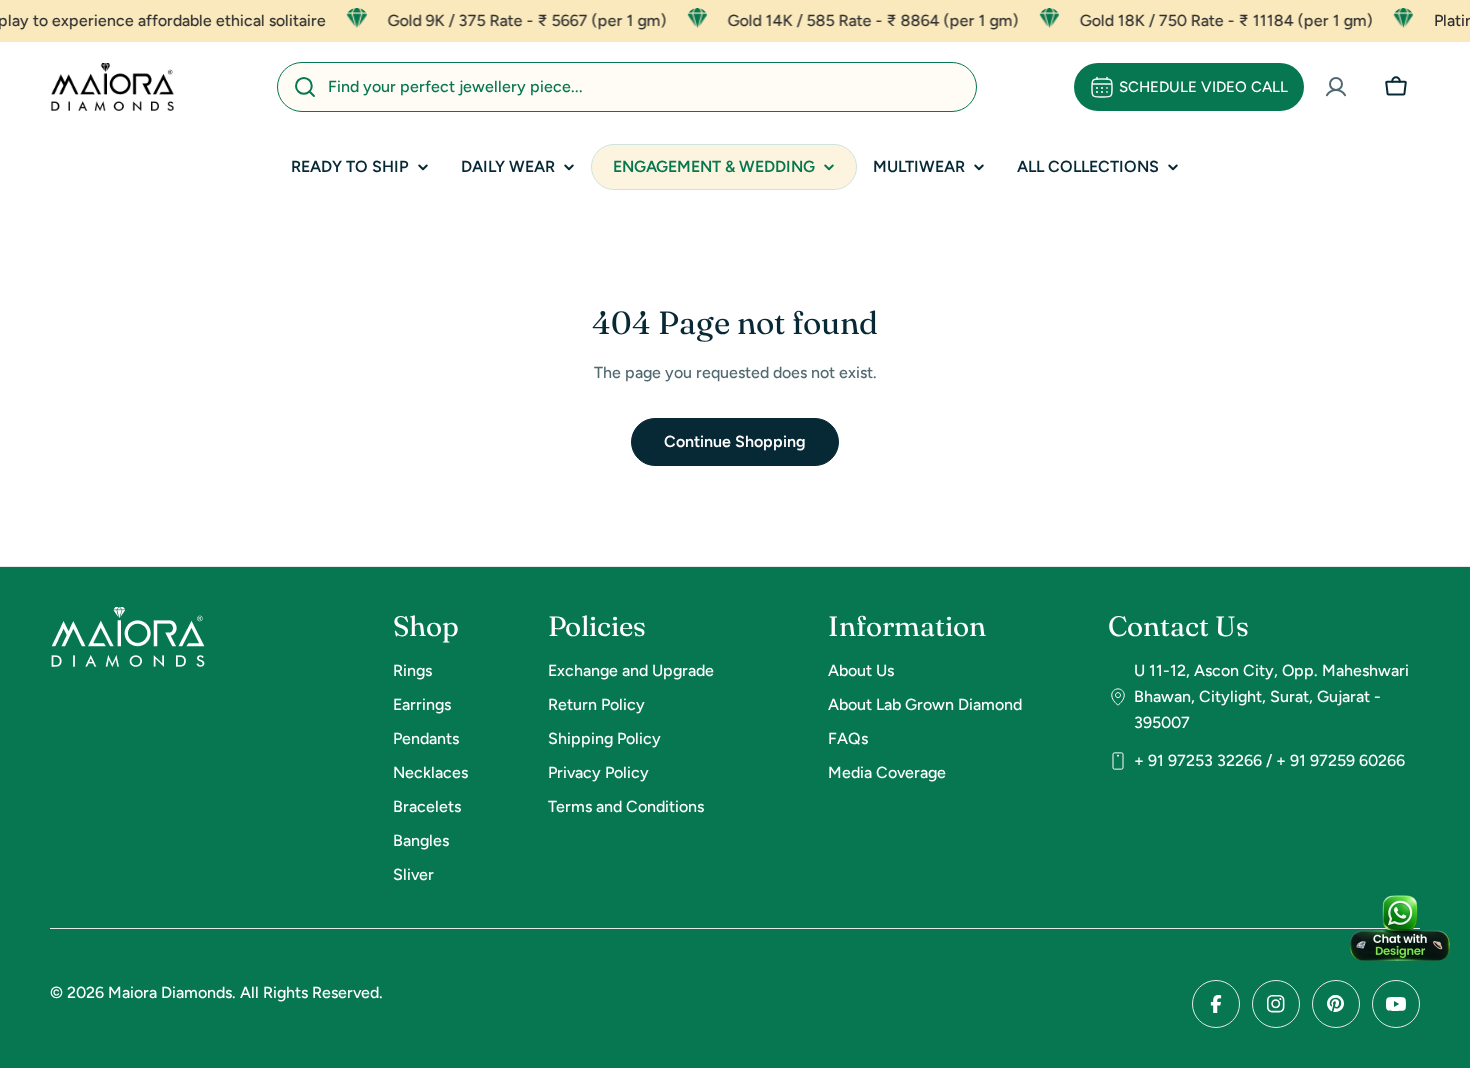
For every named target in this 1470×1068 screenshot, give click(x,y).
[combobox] (627, 87)
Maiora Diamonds (170, 992)
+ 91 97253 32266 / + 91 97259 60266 (1269, 760)
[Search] (305, 87)
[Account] (1336, 87)
